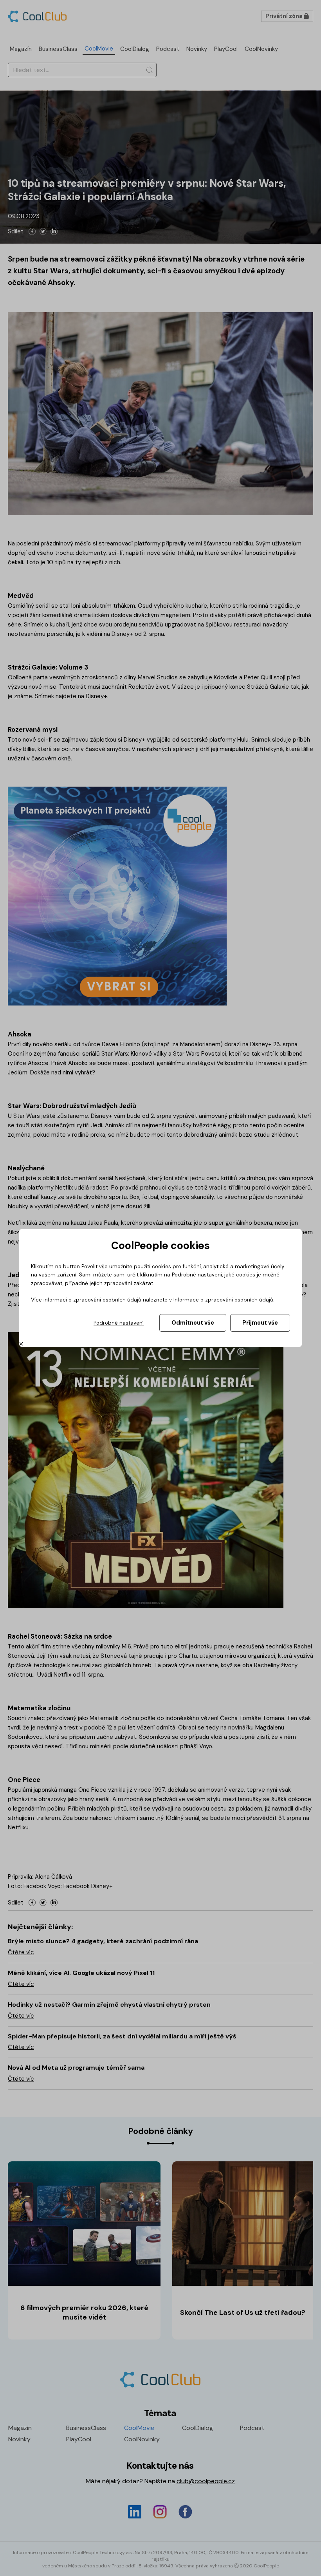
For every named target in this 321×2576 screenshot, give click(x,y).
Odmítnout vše (193, 1323)
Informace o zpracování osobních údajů (223, 1300)
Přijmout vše (260, 1323)
